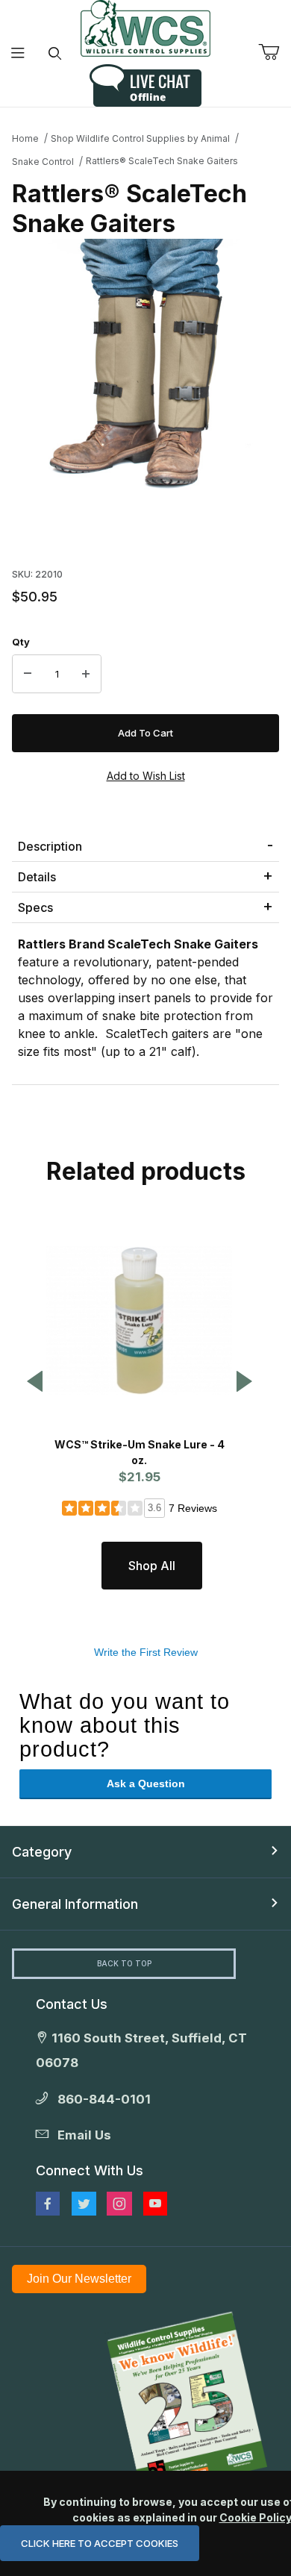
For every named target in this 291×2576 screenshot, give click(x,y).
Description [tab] (50, 846)
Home (25, 138)
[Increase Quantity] (86, 674)
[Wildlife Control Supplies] (145, 28)
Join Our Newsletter (79, 2279)
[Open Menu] (18, 53)
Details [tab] (37, 877)
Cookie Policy (255, 2517)
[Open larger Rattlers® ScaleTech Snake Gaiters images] (145, 369)
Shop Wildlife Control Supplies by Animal (140, 138)
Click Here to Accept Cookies (100, 2543)
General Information (75, 1904)
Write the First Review (146, 1652)
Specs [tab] (35, 907)
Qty (21, 642)
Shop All (152, 1566)
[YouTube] (155, 2204)
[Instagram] (119, 2204)
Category (42, 1852)
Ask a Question (146, 1783)
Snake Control (43, 162)
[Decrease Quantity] (28, 674)
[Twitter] (84, 2204)
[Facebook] (48, 2204)
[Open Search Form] (55, 53)
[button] (35, 1382)
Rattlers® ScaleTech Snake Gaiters (162, 161)
